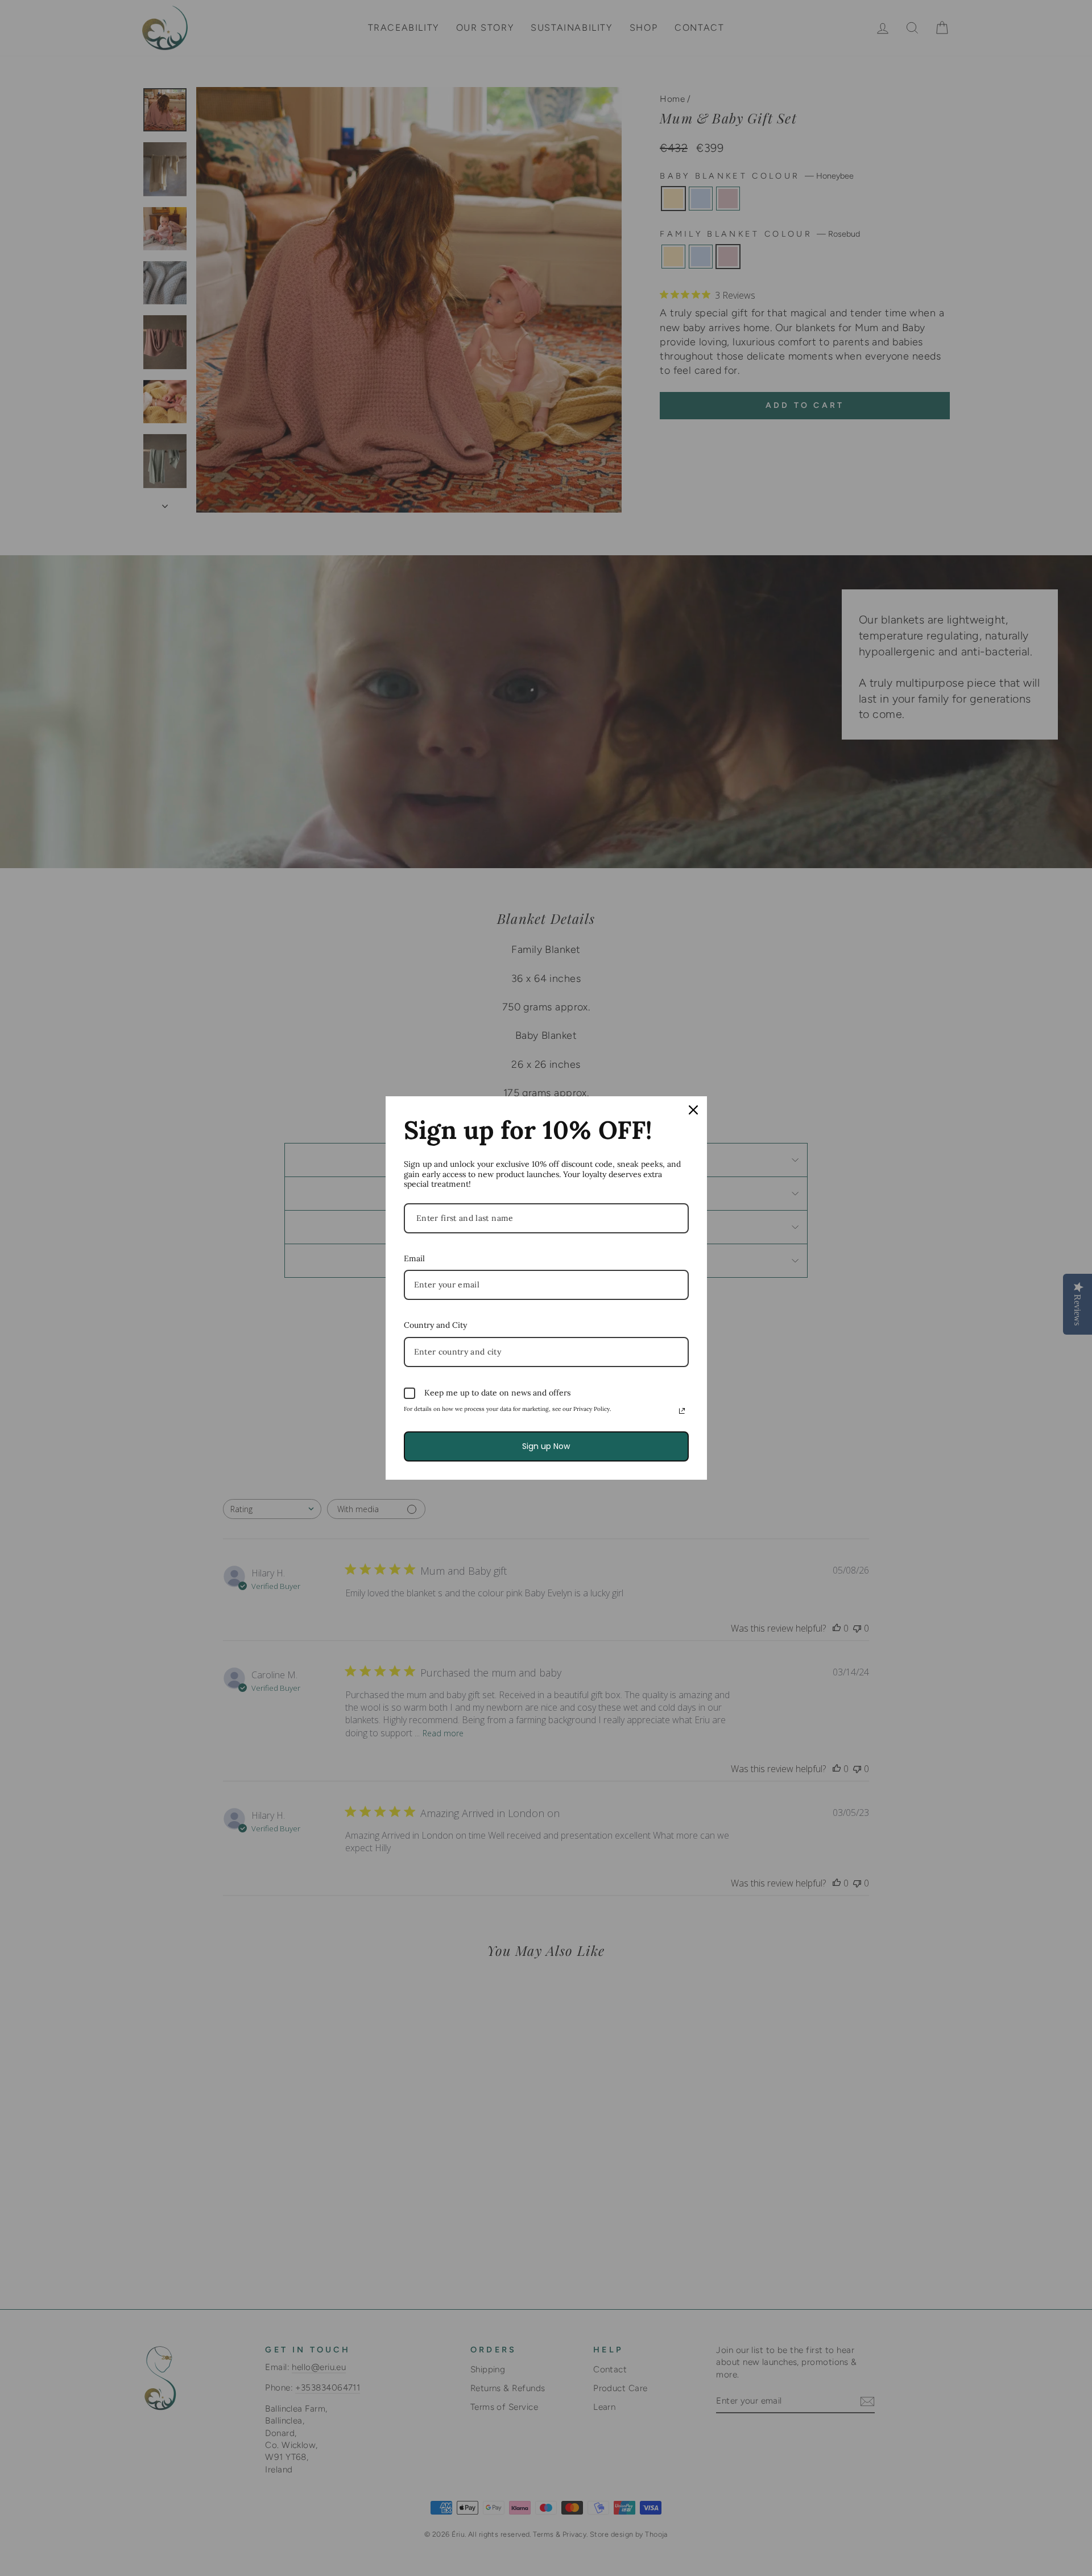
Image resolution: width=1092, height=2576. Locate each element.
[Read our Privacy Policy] (682, 1411)
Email (414, 1258)
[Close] (693, 1110)
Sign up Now (546, 1446)
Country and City (435, 1325)
